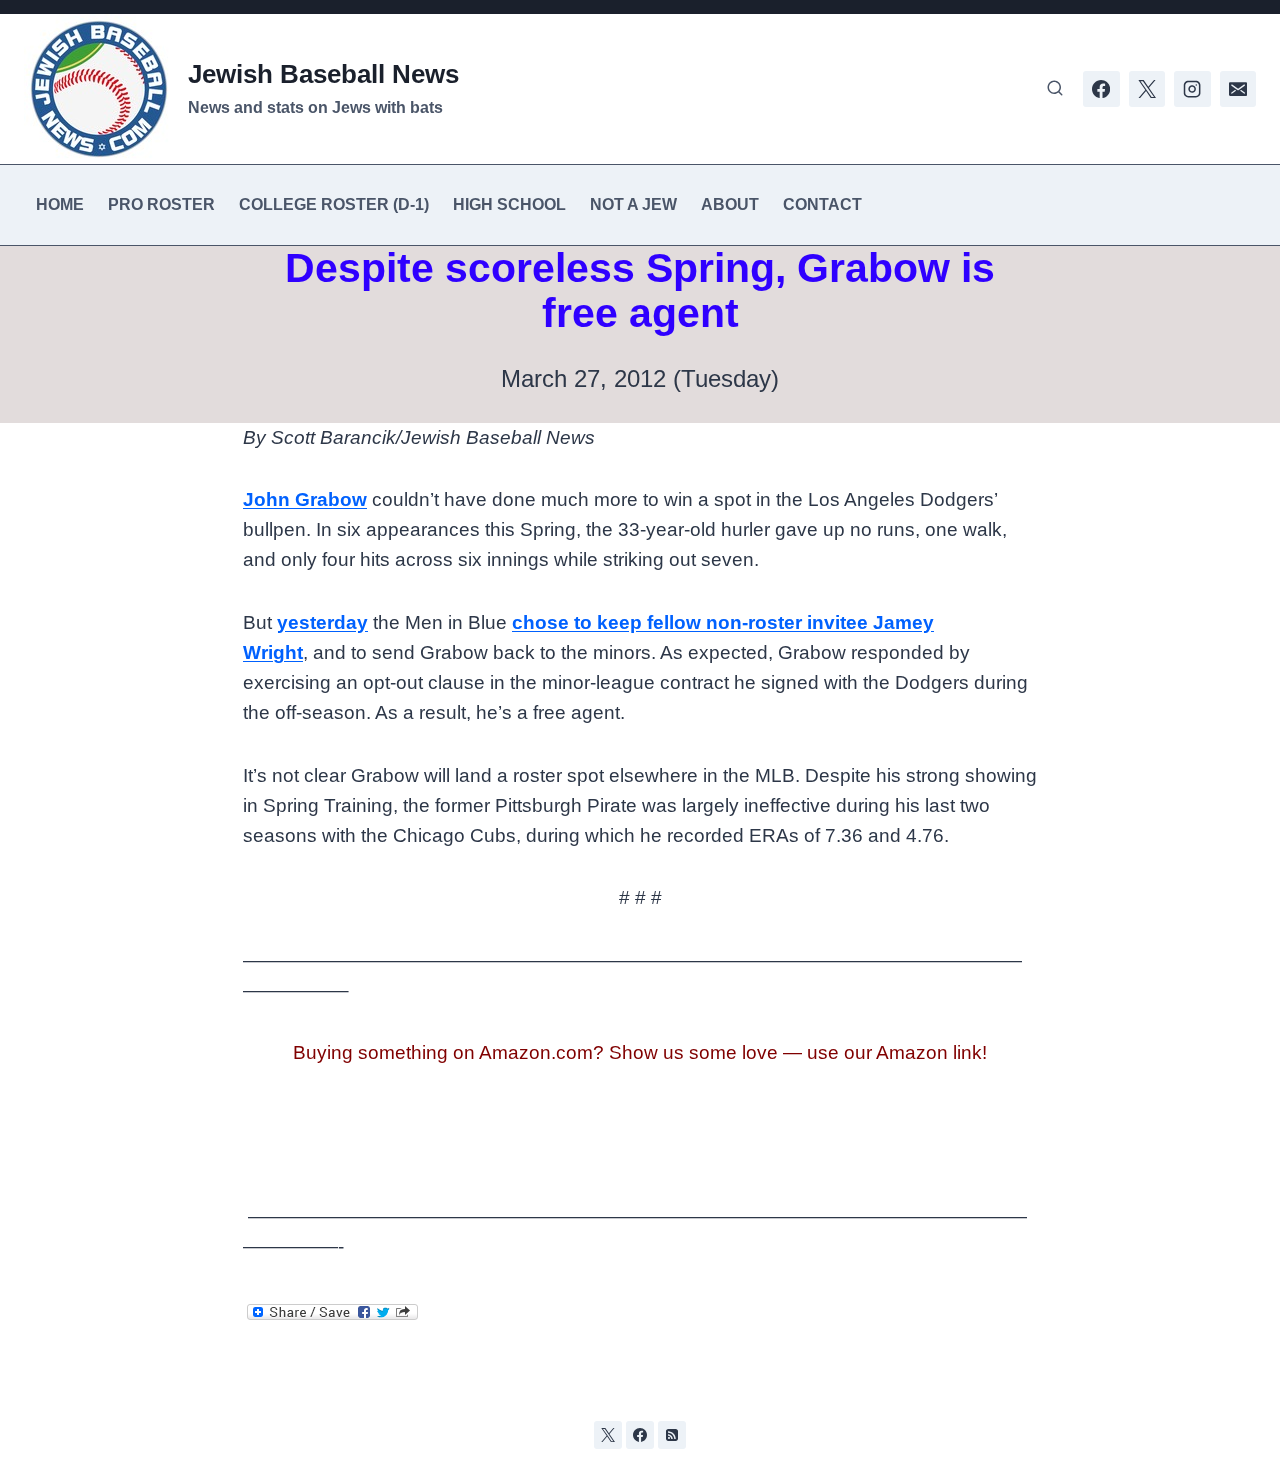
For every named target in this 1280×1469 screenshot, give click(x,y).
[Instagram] (1192, 89)
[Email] (1238, 89)
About (730, 204)
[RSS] (672, 1435)
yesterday (322, 622)
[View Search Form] (1055, 89)
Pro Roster (161, 204)
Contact (822, 204)
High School (509, 204)
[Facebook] (1101, 89)
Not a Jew (633, 204)
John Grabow (305, 499)
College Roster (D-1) (334, 204)
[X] (1147, 89)
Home (60, 204)
